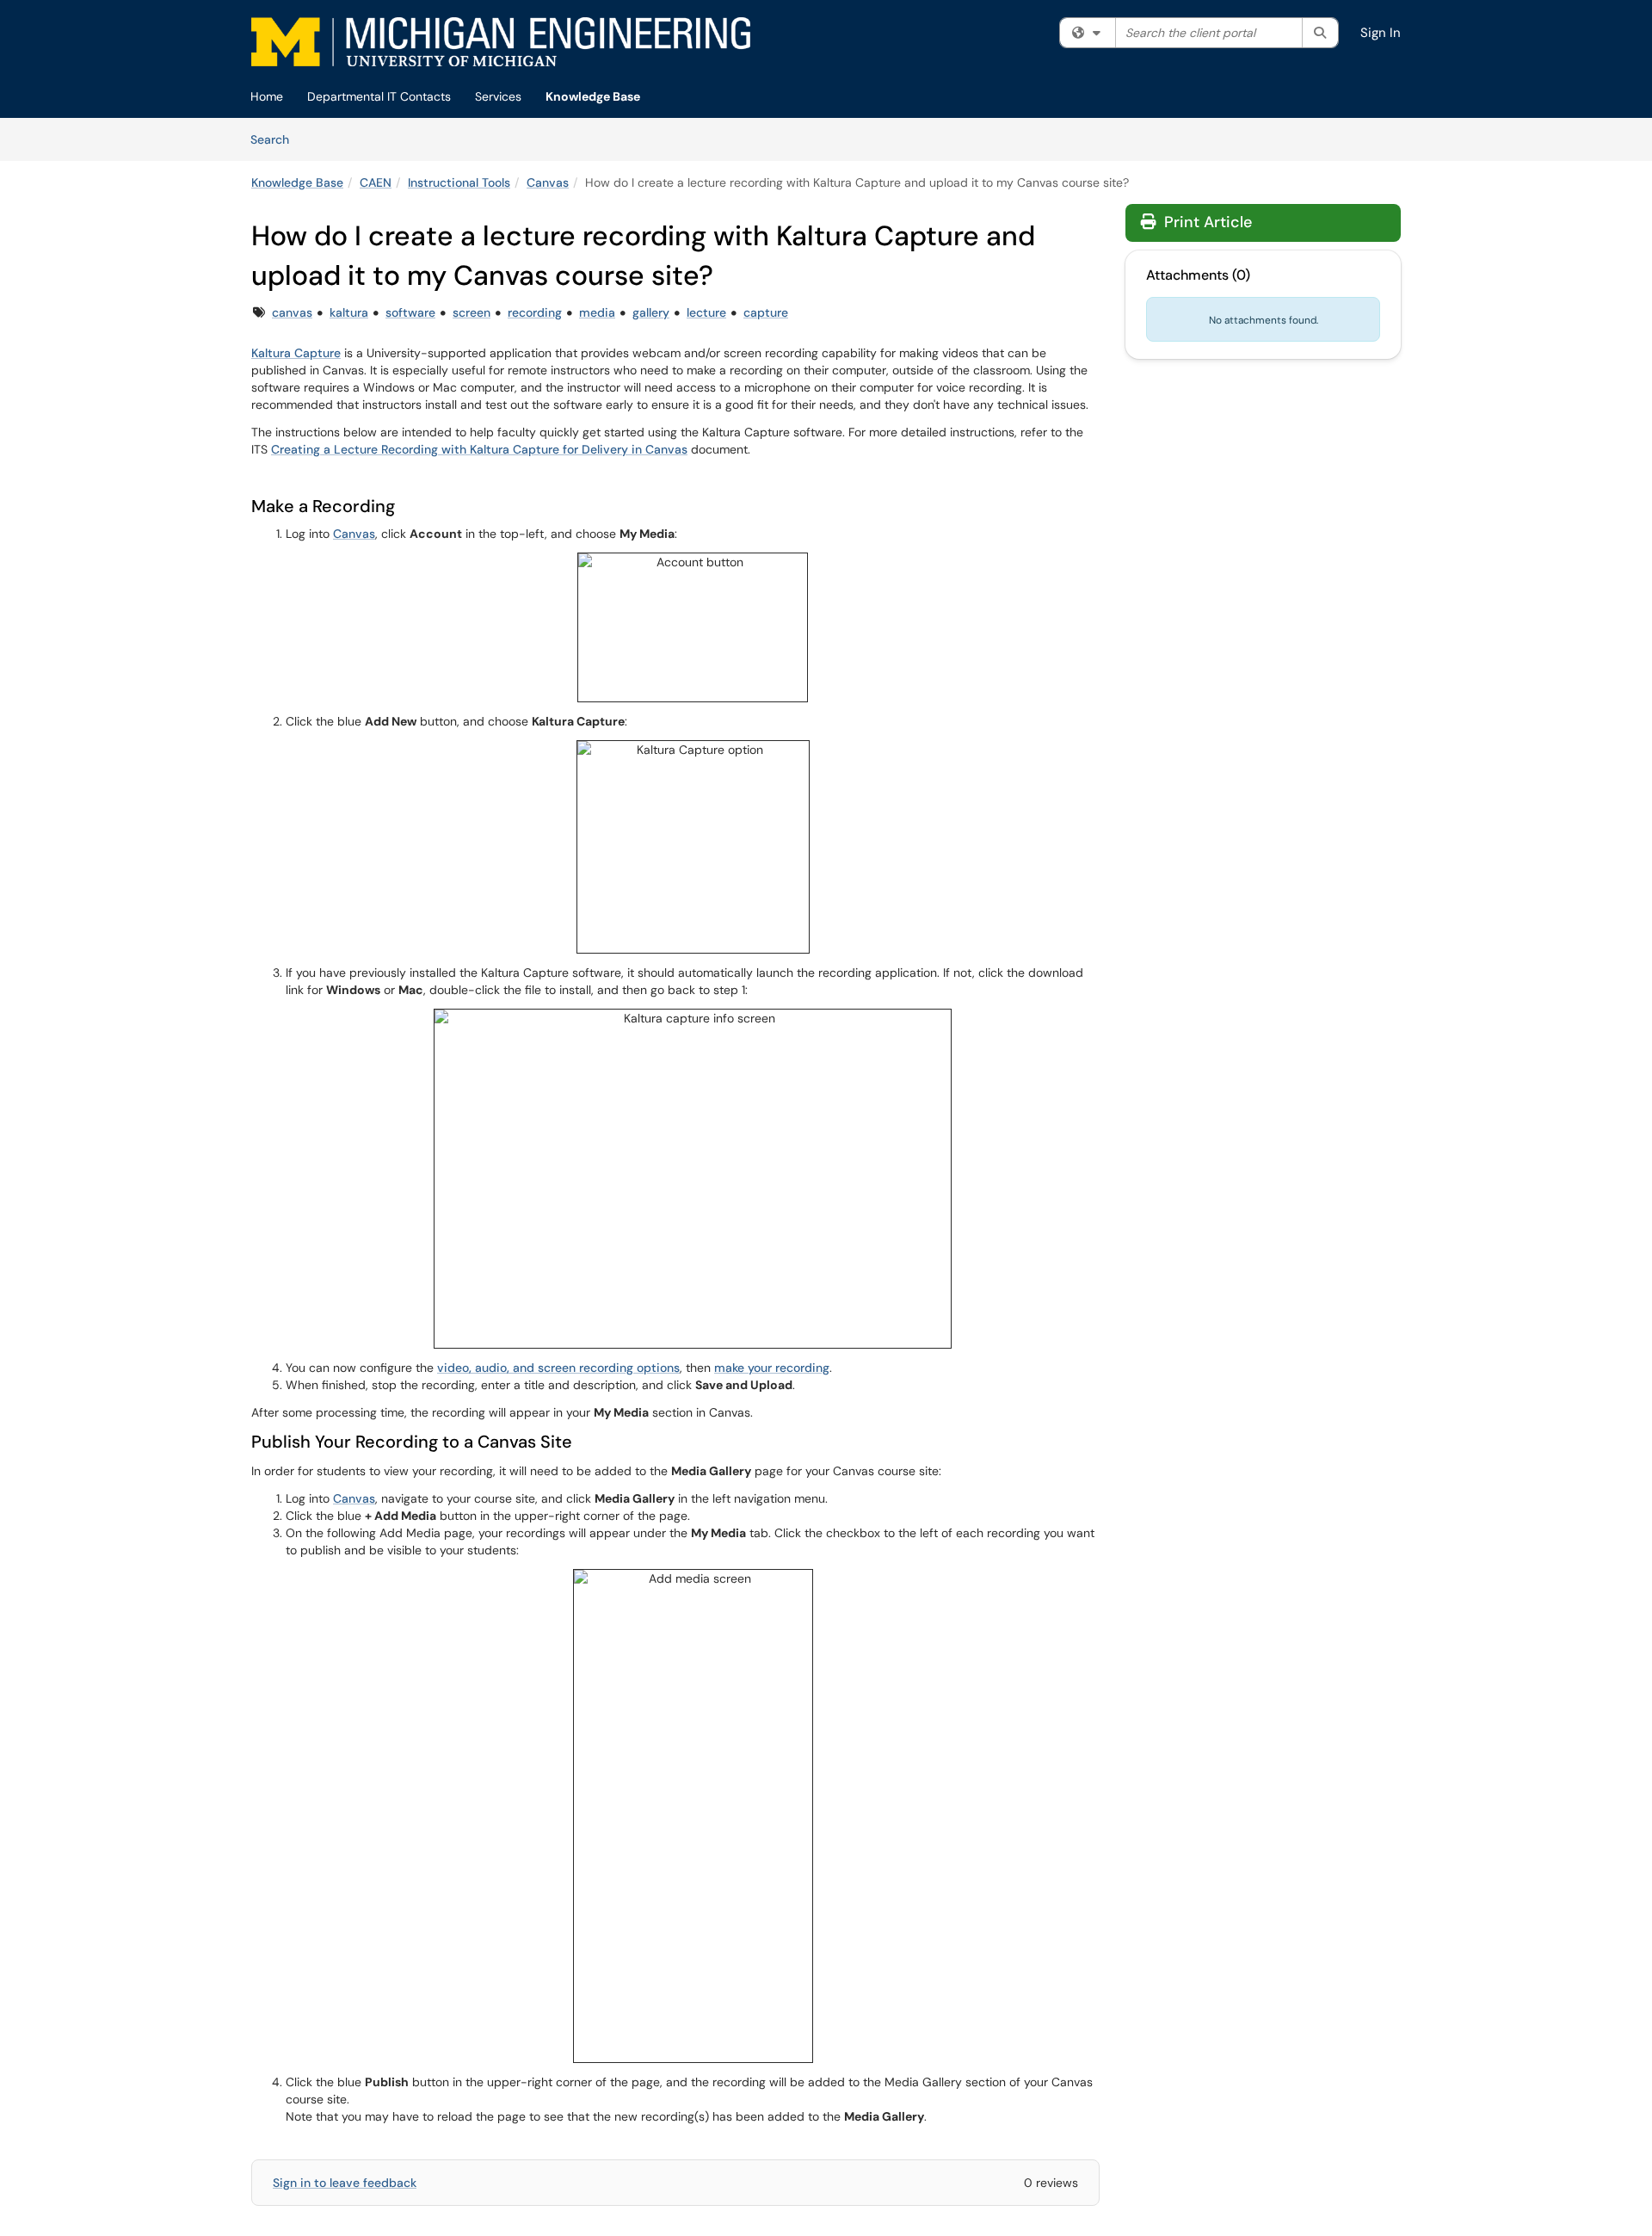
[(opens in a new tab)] (501, 42)
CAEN (376, 182)
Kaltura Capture (296, 353)
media (597, 312)
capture (766, 312)
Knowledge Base (593, 96)
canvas (292, 312)
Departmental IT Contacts (379, 96)
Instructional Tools (459, 182)
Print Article (1206, 222)
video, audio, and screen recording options (558, 1368)
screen (472, 312)
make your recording (772, 1368)
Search (276, 139)
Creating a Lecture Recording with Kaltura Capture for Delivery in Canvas (479, 449)
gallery (651, 312)
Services (498, 96)
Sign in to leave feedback (345, 2183)
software (410, 312)
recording (535, 312)
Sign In (1381, 33)
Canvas (548, 182)
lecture (706, 312)
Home (267, 96)
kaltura (349, 312)
